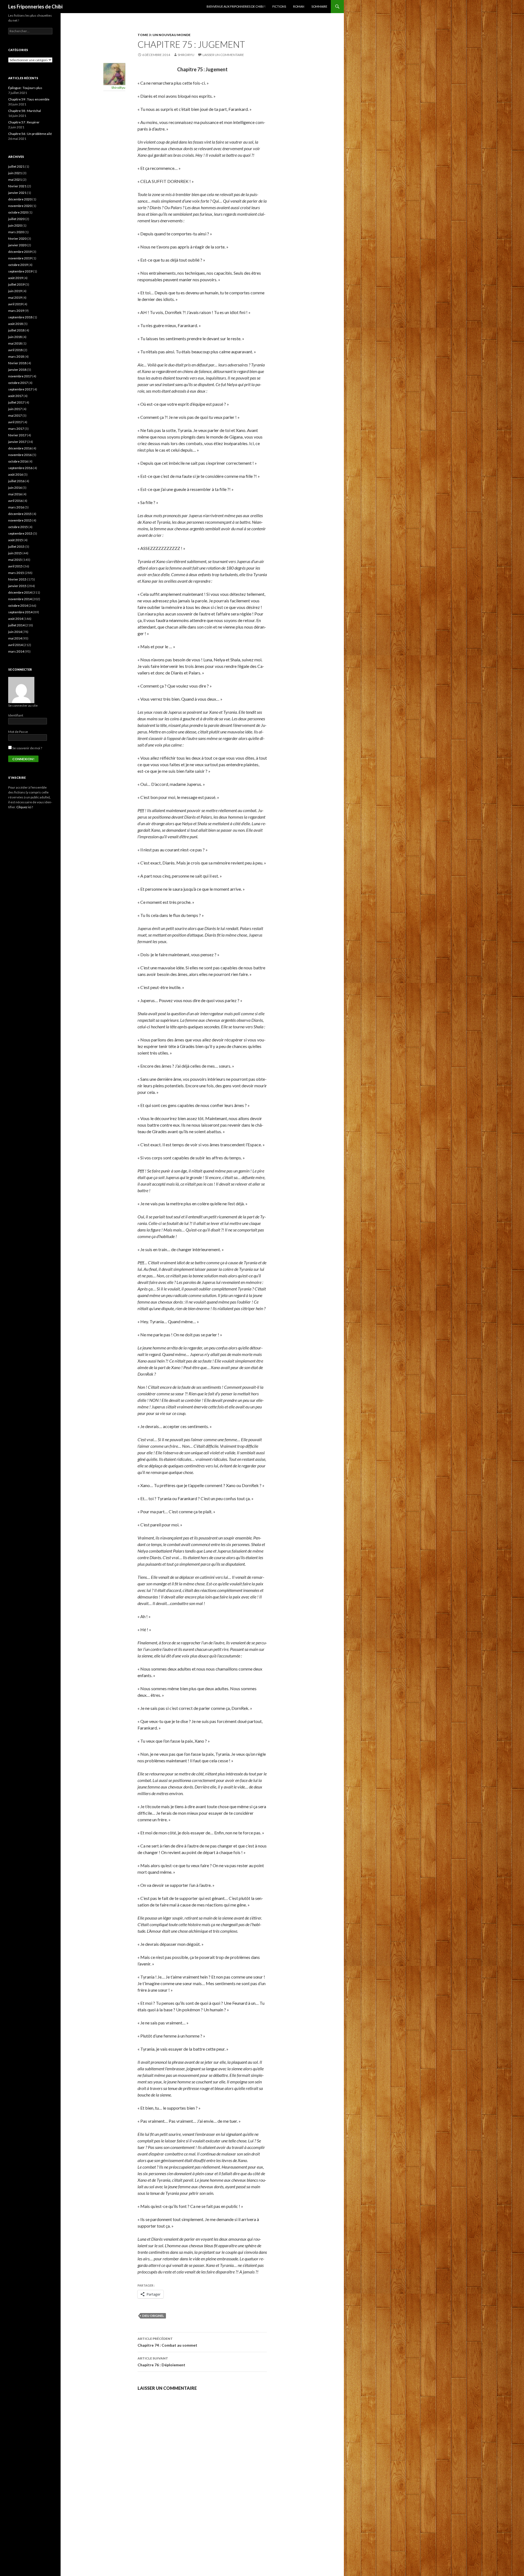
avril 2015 (15, 566)
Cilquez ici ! (25, 807)
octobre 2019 (18, 265)
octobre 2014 (18, 605)
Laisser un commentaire (223, 55)
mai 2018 (15, 343)
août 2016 (16, 474)
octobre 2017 (18, 383)
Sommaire (319, 6)
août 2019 (16, 278)
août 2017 (16, 396)
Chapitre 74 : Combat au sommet (167, 2342)
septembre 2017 (20, 389)
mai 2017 (15, 415)
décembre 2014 (20, 592)
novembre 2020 (20, 206)
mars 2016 (16, 507)
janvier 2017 (17, 442)
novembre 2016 (20, 455)
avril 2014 (15, 645)
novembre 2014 (20, 599)
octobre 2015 (18, 527)
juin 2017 (15, 409)
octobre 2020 (18, 212)
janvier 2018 (17, 370)
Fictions (279, 6)
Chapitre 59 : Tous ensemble (29, 99)
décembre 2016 (20, 448)
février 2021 (17, 186)
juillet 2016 (16, 481)
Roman (299, 6)
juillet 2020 (16, 219)
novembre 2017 (20, 376)
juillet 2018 (16, 330)
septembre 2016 (20, 468)
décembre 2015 (20, 514)
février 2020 (17, 239)
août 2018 (16, 324)
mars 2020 (16, 232)
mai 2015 (15, 560)
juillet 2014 (16, 625)
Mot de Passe (18, 732)
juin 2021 (15, 173)
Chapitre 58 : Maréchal (25, 111)
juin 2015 (15, 553)
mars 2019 (16, 311)
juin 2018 (15, 337)
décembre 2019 (20, 252)
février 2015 (17, 579)
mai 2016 (15, 494)
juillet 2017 (16, 402)
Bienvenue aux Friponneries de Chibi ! (236, 6)
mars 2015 (16, 573)
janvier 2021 (17, 193)
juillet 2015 (16, 547)
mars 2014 (16, 651)
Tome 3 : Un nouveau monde (164, 35)
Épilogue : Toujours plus (25, 88)
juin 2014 (15, 632)
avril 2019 (15, 304)
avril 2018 (15, 350)
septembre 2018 (20, 317)
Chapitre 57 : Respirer (24, 122)
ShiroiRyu (186, 55)
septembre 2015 (20, 533)
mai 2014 (15, 638)
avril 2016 (15, 501)
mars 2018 (16, 356)
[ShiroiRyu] (114, 73)
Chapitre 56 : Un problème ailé (30, 134)
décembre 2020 (20, 199)
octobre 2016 (18, 461)
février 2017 (17, 435)
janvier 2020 (17, 245)
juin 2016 (15, 488)
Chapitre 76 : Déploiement (161, 2362)
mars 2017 (16, 429)
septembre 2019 (20, 271)
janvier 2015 (17, 586)
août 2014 (16, 619)
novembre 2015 (20, 520)
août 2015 (16, 540)
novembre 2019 (20, 258)
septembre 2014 (20, 612)
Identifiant (16, 715)
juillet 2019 (16, 284)
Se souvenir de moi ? (27, 748)
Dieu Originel (153, 2316)
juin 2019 (15, 291)
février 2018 (17, 363)
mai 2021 (15, 180)
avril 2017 (15, 422)
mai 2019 (15, 297)
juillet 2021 (16, 166)
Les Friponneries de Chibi (35, 7)
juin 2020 (15, 225)
